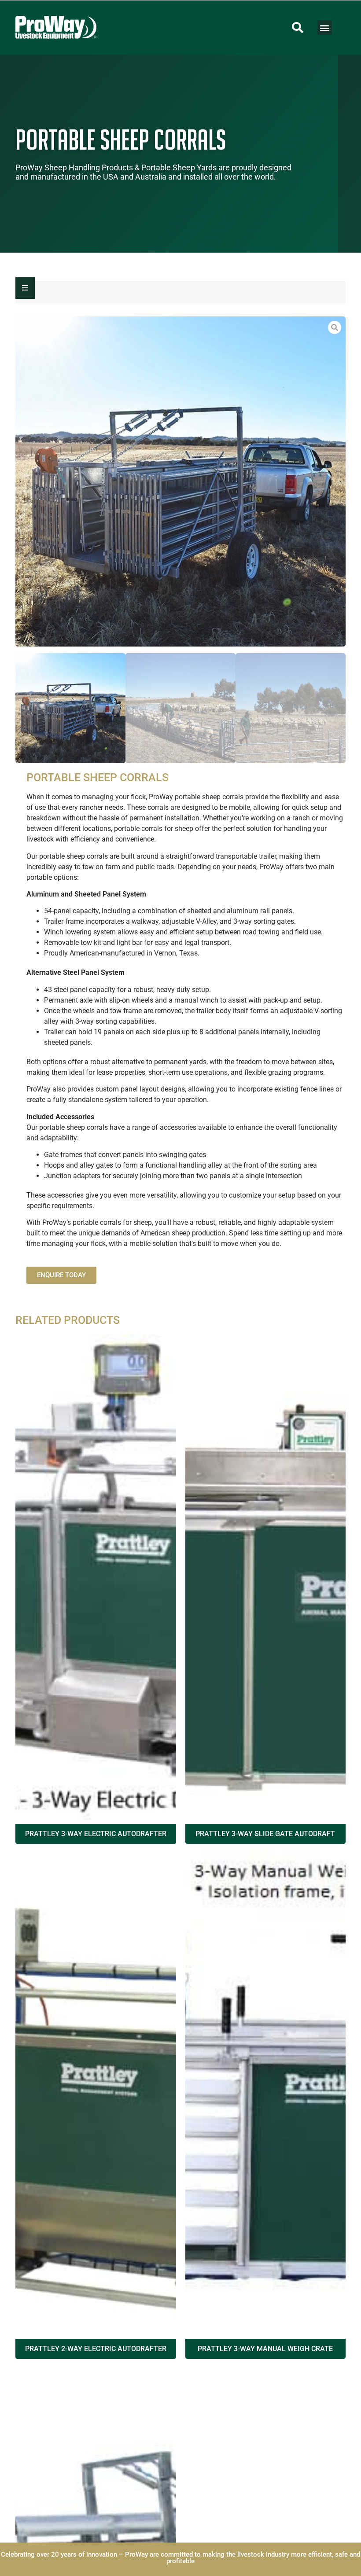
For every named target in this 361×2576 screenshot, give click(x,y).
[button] (298, 28)
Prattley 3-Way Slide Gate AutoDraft (265, 1834)
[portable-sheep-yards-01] (180, 481)
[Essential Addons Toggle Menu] (25, 288)
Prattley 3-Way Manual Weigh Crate (265, 2349)
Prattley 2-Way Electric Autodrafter (96, 2349)
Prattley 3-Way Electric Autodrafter (96, 1834)
